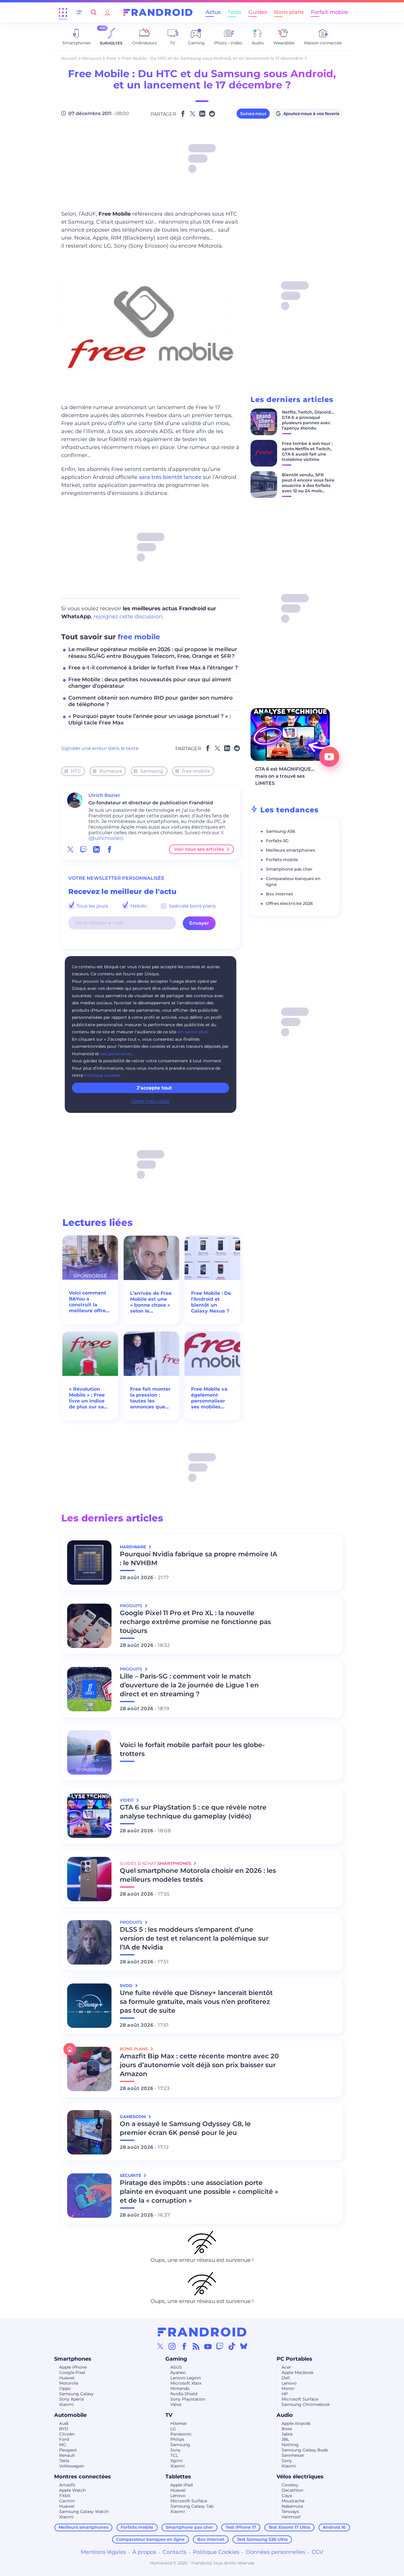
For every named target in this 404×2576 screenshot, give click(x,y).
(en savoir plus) (193, 1032)
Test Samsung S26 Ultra (262, 2539)
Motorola (69, 2383)
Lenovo (289, 2383)
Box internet (279, 894)
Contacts (174, 2552)
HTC (76, 771)
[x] (70, 849)
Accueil (69, 58)
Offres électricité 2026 (289, 903)
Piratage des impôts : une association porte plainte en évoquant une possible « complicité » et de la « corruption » (199, 2192)
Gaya (287, 2496)
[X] (160, 2346)
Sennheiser (293, 2455)
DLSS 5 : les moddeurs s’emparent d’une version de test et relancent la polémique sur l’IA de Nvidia (194, 1938)
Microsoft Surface (300, 2399)
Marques (92, 58)
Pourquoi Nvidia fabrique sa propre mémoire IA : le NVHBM (198, 1559)
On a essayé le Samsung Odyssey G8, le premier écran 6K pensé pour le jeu (185, 2128)
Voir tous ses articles (199, 849)
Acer (286, 2367)
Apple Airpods (296, 2423)
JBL (285, 2439)
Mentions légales (103, 2552)
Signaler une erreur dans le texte (100, 748)
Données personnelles (275, 2552)
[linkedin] (96, 849)
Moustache (293, 2501)
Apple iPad (181, 2485)
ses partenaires (116, 1054)
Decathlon (292, 2490)
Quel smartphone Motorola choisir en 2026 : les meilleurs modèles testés (198, 1875)
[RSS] (196, 2346)
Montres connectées (83, 2477)
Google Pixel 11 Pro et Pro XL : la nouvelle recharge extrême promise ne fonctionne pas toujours (195, 1622)
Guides (258, 12)
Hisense (178, 2423)
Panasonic (181, 2434)
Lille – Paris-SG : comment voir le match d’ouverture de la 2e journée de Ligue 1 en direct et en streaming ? (189, 1685)
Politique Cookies (216, 2552)
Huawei (67, 2378)
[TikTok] (232, 2346)
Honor (288, 2388)
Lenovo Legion (186, 2378)
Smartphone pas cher (289, 869)
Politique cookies (102, 1075)
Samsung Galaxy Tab (192, 2506)
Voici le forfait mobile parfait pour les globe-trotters (192, 1749)
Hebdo (138, 906)
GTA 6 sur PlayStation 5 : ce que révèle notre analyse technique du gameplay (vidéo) (193, 1812)
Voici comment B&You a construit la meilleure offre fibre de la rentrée (88, 1302)
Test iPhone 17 (241, 2527)
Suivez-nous (253, 114)
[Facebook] (184, 2346)
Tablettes (178, 2477)
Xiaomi (66, 2404)
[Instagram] (172, 2346)
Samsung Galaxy (76, 2394)
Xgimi (177, 2461)
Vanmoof (291, 2517)
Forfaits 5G (277, 841)
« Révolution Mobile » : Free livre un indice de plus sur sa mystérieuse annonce (87, 1398)
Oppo (65, 2388)
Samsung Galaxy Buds (305, 2450)
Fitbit (65, 2496)
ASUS (176, 2367)
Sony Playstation (188, 2399)
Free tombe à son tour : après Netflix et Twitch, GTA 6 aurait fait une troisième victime (307, 451)
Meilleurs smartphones (290, 850)
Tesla (64, 2461)
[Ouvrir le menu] (63, 12)
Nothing (290, 2445)
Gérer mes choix (151, 1101)
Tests (235, 12)
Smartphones (73, 2359)
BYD (64, 2429)
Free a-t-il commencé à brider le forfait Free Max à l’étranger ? (153, 668)
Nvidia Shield (184, 2394)
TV (169, 2415)
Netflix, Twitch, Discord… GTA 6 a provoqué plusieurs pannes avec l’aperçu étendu (308, 420)
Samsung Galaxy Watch (84, 2512)
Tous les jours (92, 906)
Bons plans (289, 12)
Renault (67, 2455)
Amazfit (67, 2485)
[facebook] (109, 849)
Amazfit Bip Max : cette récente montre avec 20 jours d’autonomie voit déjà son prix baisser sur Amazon (199, 2065)
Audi (64, 2423)
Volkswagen (72, 2466)
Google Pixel (72, 2372)
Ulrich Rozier (104, 795)
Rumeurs (111, 771)
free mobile (139, 637)
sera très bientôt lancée (171, 477)
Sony (176, 2450)
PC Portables (294, 2359)
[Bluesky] (244, 2346)
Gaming (176, 2359)
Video (127, 1800)
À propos (144, 2552)
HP (285, 2394)
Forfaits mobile (282, 860)
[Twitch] (220, 2346)
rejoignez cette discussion (128, 616)
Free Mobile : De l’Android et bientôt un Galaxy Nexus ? (211, 1302)
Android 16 (334, 2527)
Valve (176, 2404)
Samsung (152, 771)
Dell (286, 2378)
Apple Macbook (298, 2372)
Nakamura (292, 2506)
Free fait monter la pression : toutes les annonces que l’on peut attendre (150, 1398)
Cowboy (290, 2485)
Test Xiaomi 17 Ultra (289, 2527)
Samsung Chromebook (306, 2404)
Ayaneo (178, 2372)
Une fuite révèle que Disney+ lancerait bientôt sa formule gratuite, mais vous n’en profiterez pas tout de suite (196, 2002)
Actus (213, 12)
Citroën (67, 2434)
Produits (132, 1606)
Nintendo (180, 2388)
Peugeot (68, 2450)
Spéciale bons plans (192, 906)
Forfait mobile (329, 12)
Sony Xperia (71, 2399)
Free (111, 58)
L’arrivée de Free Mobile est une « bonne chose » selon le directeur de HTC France (151, 1302)
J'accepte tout (154, 1088)
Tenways (290, 2512)
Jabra (287, 2434)
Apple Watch (72, 2490)
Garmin (67, 2501)
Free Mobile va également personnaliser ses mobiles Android (209, 1398)
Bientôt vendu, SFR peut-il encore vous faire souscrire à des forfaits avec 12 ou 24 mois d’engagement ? (308, 485)
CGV (317, 2552)
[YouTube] (208, 2346)
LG (173, 2429)
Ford (64, 2439)
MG (63, 2445)
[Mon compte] (107, 12)
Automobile (70, 2415)
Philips (177, 2439)
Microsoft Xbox (186, 2383)
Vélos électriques (300, 2477)
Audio (285, 2415)
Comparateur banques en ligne (150, 2539)
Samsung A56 (281, 831)
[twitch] (83, 849)
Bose (287, 2429)
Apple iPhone (73, 2367)
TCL (174, 2455)
